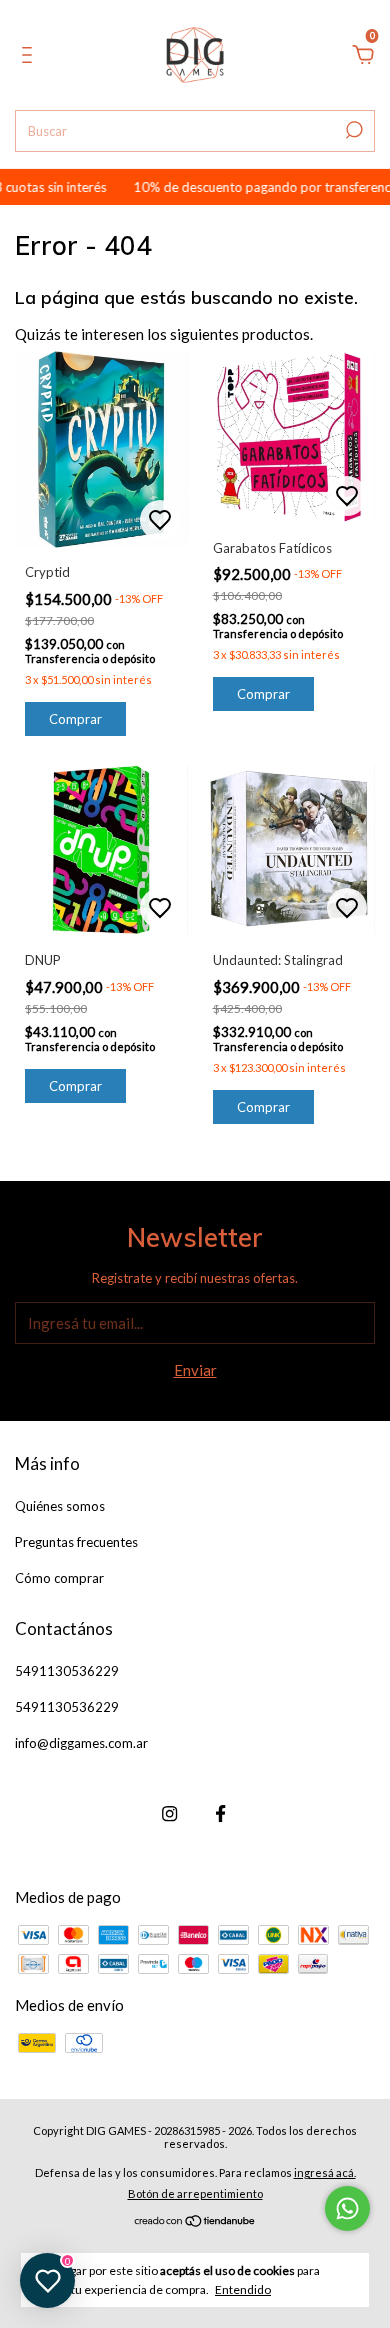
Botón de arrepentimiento (195, 2193)
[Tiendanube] (195, 2222)
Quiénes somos (60, 1506)
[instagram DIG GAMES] (169, 1813)
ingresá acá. (325, 2172)
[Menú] (30, 57)
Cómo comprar (59, 1578)
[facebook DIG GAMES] (220, 1813)
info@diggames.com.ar (81, 1743)
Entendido (243, 2289)
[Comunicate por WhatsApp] (347, 2208)
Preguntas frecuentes (76, 1542)
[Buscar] (352, 130)
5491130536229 (67, 1671)
